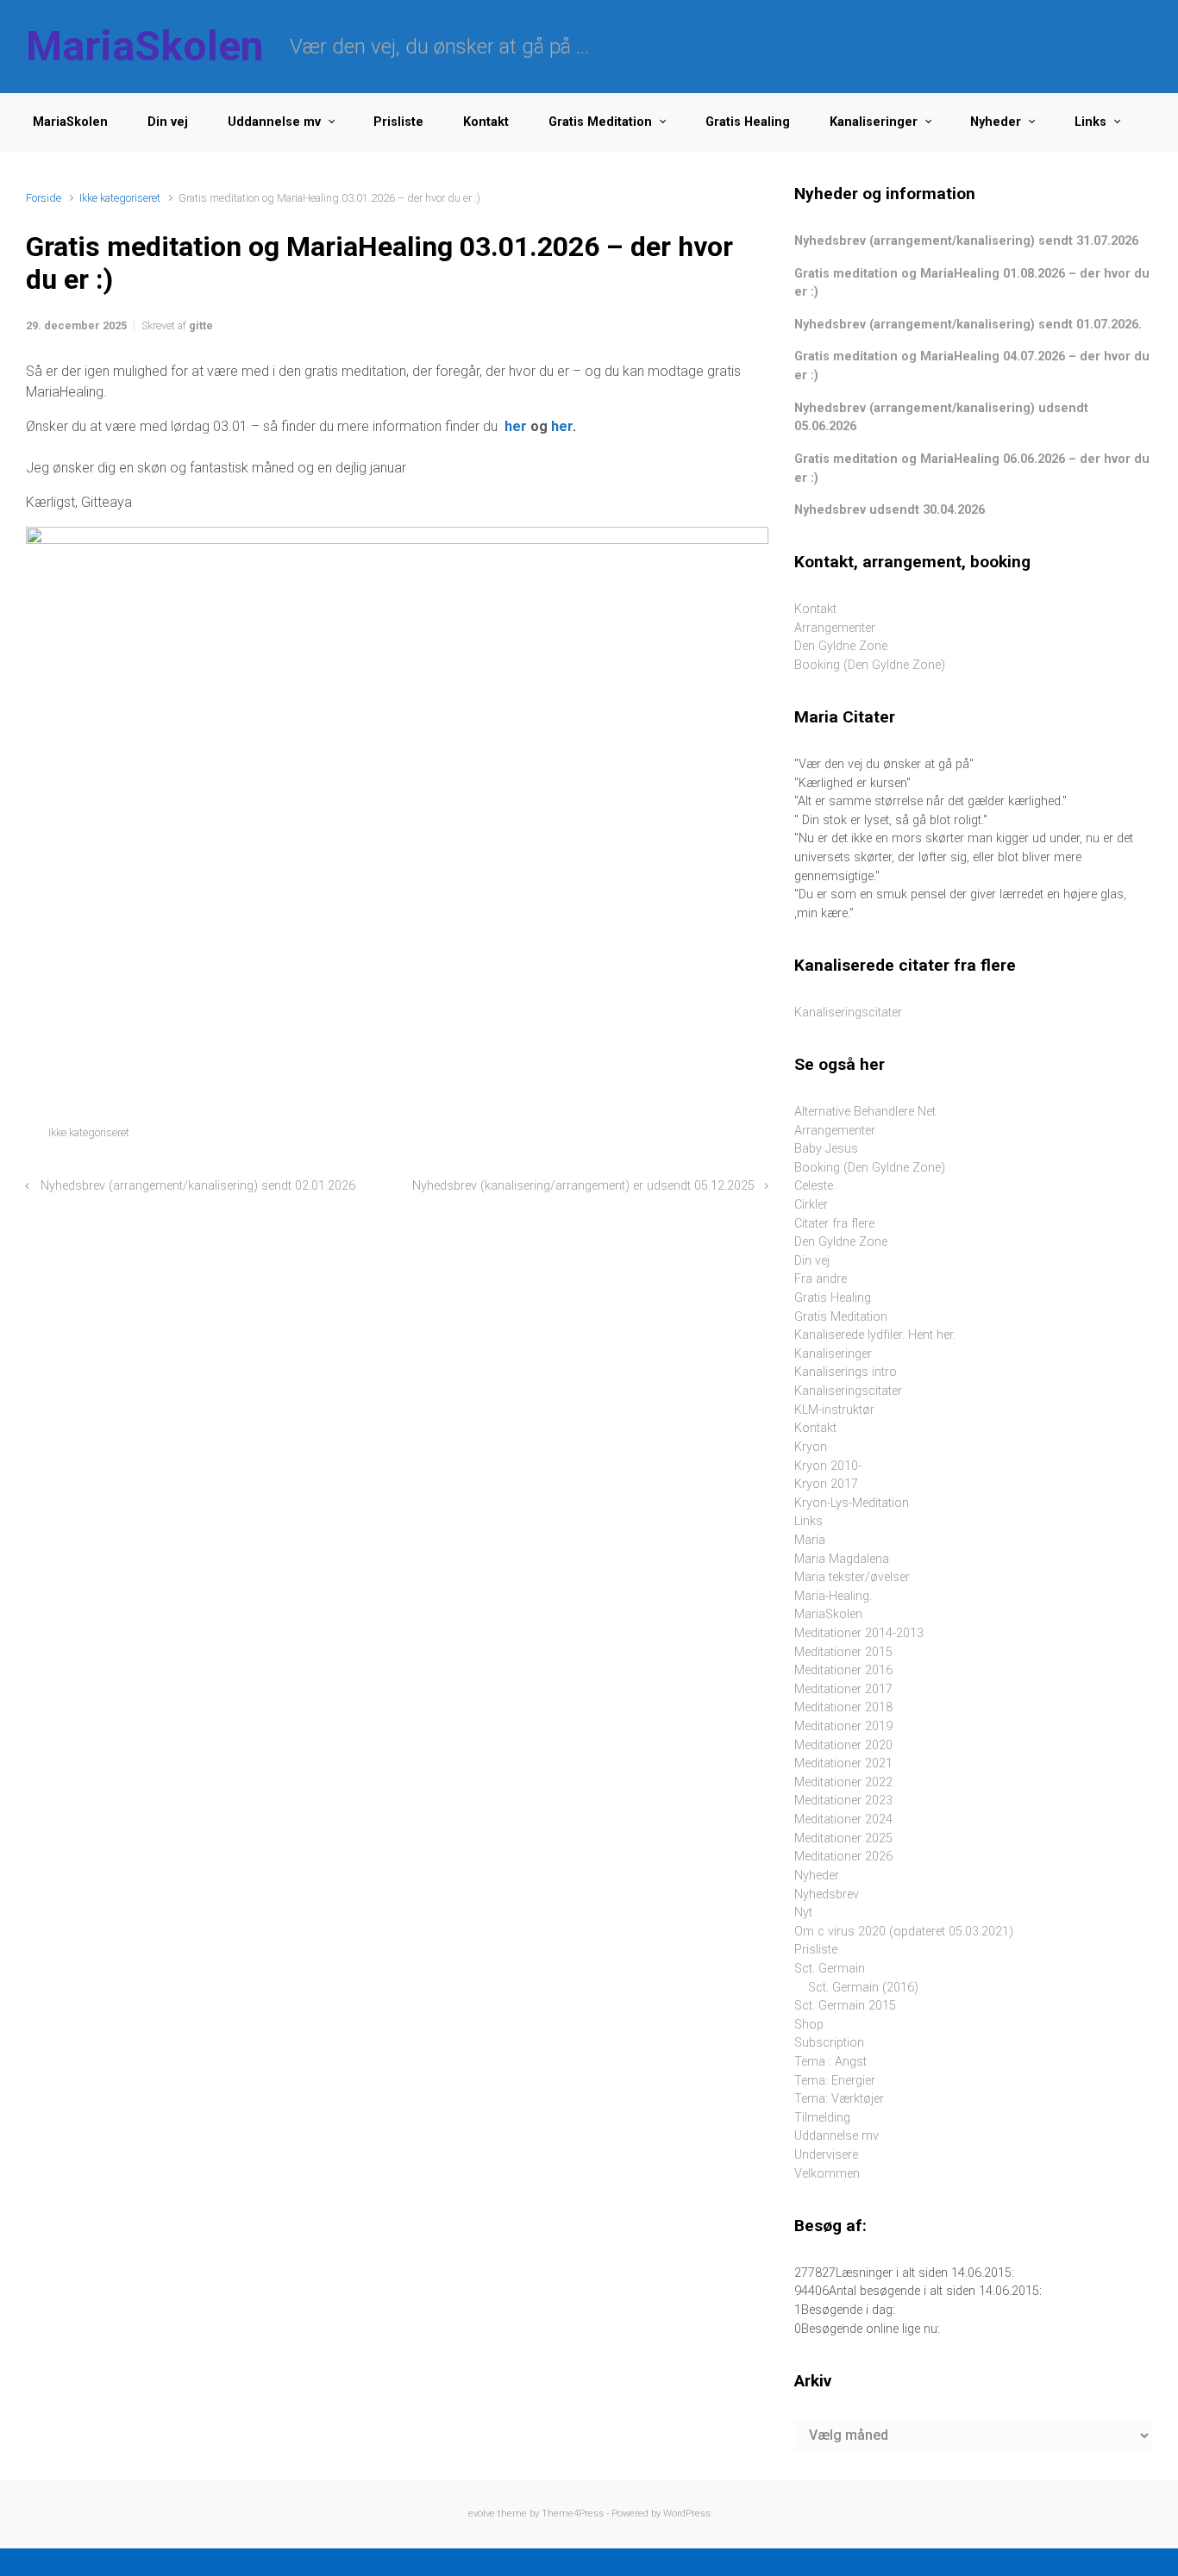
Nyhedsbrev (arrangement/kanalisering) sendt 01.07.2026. (968, 325)
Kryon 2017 (826, 1484)
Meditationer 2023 (843, 1801)
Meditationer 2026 (843, 1857)
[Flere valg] (759, 1137)
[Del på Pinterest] (711, 1137)
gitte (201, 325)
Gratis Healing (748, 122)
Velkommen (827, 2174)
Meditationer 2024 (843, 1819)
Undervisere (826, 2155)
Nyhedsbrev (827, 1894)
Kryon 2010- (828, 1466)
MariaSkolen (145, 46)
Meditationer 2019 (843, 1726)
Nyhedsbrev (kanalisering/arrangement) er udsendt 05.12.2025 (583, 1186)
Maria (810, 1540)
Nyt (803, 1913)
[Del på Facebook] (686, 1137)
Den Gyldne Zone (841, 646)
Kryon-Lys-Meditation (852, 1503)
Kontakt (486, 122)
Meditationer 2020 (843, 1745)
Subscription (829, 2043)
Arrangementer (835, 628)
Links (1090, 122)
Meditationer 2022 (843, 1782)
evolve (482, 2513)
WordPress (687, 2513)
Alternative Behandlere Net (865, 1112)
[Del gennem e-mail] (736, 1137)
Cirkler (811, 1205)
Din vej (168, 122)
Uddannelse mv (274, 122)
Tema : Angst (830, 2062)
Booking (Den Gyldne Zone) (870, 665)
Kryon (811, 1447)
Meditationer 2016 (843, 1670)
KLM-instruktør (834, 1410)
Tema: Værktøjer (839, 2099)
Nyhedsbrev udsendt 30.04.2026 (890, 510)
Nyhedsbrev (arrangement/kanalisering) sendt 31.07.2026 (966, 241)
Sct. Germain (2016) (863, 1988)
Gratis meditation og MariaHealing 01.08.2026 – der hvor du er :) (972, 283)
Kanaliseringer (874, 122)
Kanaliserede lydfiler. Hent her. (875, 1335)
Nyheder (996, 122)
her (516, 426)
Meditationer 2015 (843, 1652)
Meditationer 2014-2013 (859, 1633)
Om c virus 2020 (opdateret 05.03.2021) (904, 1932)
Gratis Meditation (600, 122)
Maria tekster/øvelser (852, 1577)
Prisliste (398, 122)
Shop (809, 2025)
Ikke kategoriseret (120, 198)
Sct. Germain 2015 (845, 2006)
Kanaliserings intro (846, 1372)
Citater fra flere (834, 1224)
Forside (44, 198)
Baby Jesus (826, 1149)
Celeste (814, 1186)
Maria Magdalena (842, 1559)
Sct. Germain (830, 1969)
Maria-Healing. (833, 1596)
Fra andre (821, 1279)
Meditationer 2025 (843, 1838)
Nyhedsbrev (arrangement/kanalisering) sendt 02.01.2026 (198, 1186)
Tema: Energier (835, 2081)
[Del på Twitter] (661, 1137)
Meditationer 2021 (843, 1763)
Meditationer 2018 (843, 1707)
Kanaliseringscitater (848, 1013)
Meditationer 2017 (843, 1689)
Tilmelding (822, 2118)
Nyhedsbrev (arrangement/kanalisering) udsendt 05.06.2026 (941, 418)
